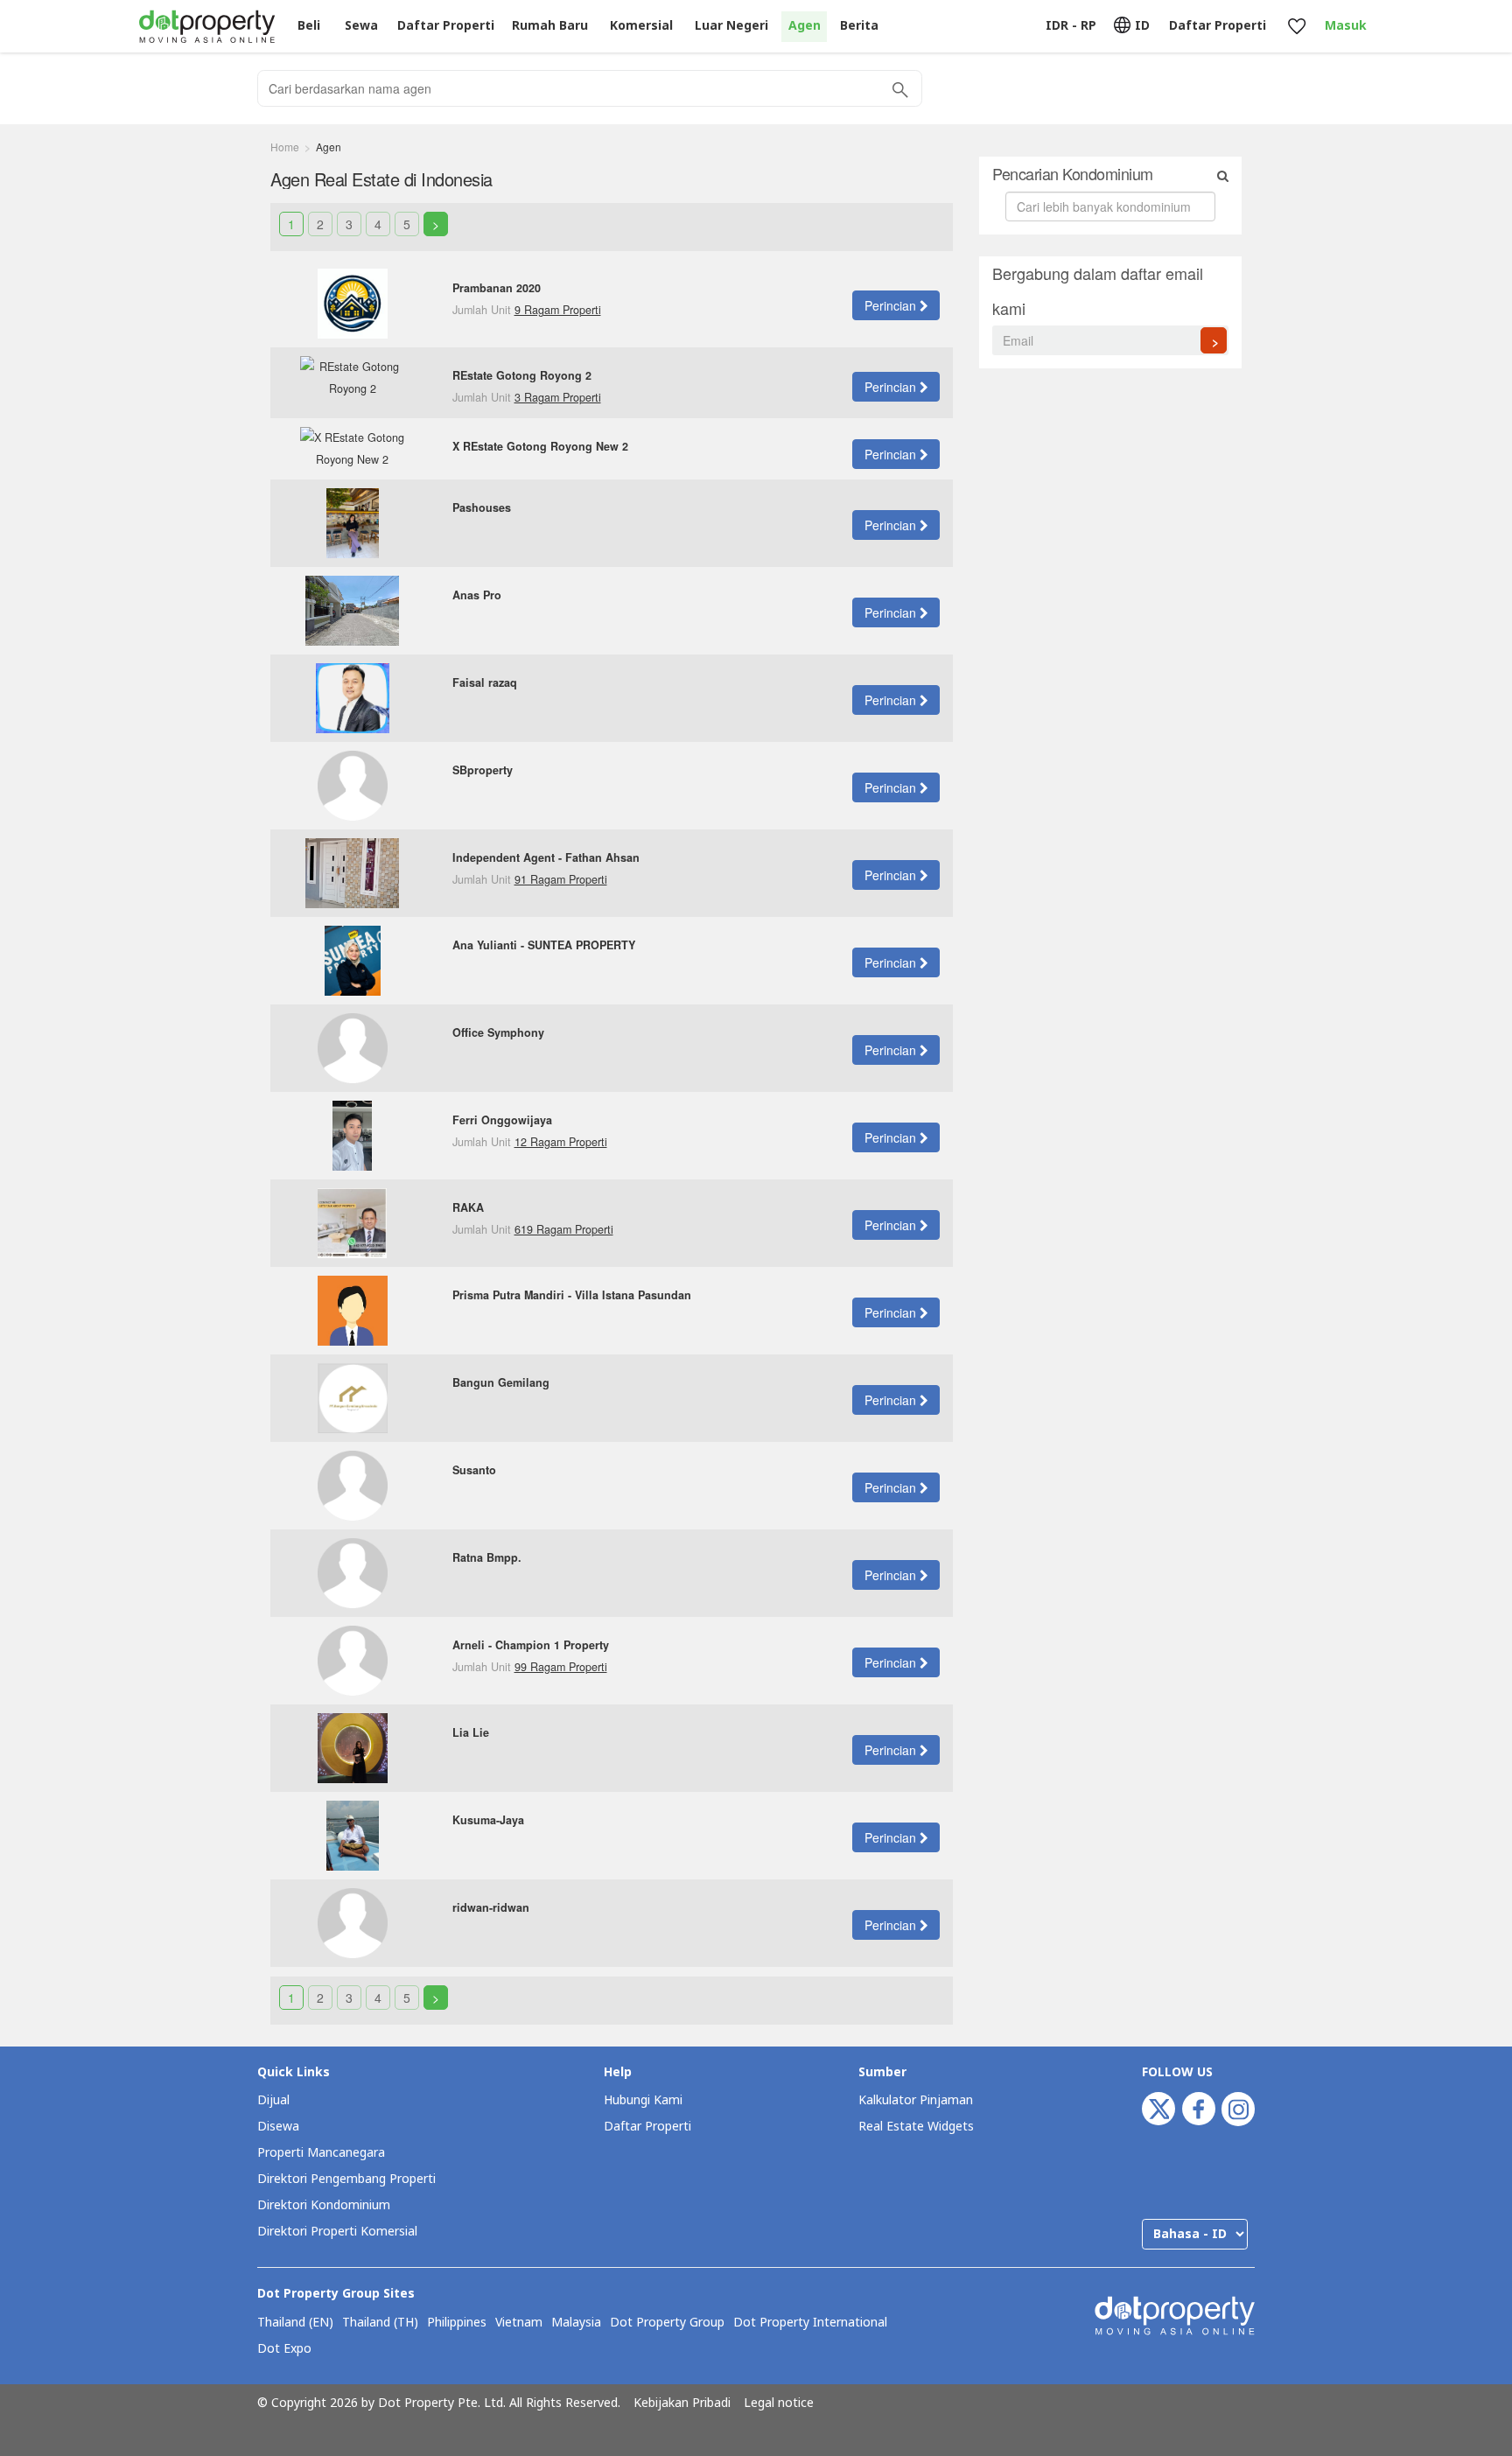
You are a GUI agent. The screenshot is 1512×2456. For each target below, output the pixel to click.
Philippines (457, 2323)
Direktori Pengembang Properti (346, 2179)
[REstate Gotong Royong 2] (353, 377)
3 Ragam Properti (558, 397)
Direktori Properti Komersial (337, 2232)
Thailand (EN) (295, 2323)
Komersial (641, 26)
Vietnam (519, 2323)
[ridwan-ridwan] (353, 1921)
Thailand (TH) (380, 2323)
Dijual (273, 2100)
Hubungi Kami (643, 2100)
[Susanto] (353, 1484)
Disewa (278, 2127)
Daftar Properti (647, 2127)
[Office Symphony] (353, 1046)
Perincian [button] (892, 305)
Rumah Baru (550, 26)
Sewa (361, 26)
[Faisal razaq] (353, 696)
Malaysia (576, 2323)
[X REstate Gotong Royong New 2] (353, 447)
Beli (309, 26)
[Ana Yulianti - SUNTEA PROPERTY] (353, 959)
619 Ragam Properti (564, 1229)
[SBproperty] (353, 784)
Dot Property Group (667, 2323)
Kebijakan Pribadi (682, 2404)
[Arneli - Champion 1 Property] (353, 1659)
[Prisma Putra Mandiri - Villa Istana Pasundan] (353, 1309)
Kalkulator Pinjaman (916, 2100)
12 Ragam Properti (561, 1142)
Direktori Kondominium (324, 2205)
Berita (859, 26)
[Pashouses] (353, 521)
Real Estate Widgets (916, 2127)
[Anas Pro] (352, 609)
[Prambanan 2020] (353, 302)
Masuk (1346, 26)
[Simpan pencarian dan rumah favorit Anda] (1296, 27)
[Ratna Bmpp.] (353, 1571)
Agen (805, 26)
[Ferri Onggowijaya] (352, 1134)
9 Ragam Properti (558, 310)
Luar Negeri (731, 26)
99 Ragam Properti (561, 1667)
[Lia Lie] (353, 1746)
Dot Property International (810, 2323)
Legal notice (779, 2404)
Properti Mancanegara (321, 2153)
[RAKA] (352, 1221)
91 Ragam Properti (561, 879)
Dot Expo (284, 2349)
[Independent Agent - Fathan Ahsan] (352, 871)
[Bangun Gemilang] (353, 1396)
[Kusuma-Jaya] (353, 1834)
